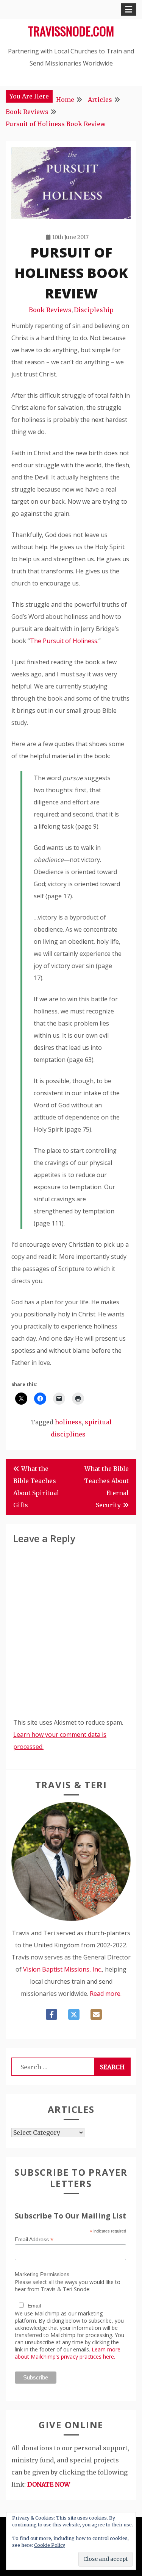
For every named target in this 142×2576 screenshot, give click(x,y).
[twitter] (74, 2014)
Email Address (34, 2240)
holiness (68, 1422)
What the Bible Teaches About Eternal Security (106, 1487)
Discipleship (94, 310)
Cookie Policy (50, 2545)
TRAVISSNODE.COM (71, 31)
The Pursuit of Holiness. (64, 641)
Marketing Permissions (42, 2274)
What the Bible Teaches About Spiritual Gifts (36, 1487)
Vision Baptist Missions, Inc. (62, 1969)
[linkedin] (96, 2014)
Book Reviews (50, 310)
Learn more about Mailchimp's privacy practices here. (68, 2353)
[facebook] (51, 2014)
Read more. (106, 1994)
